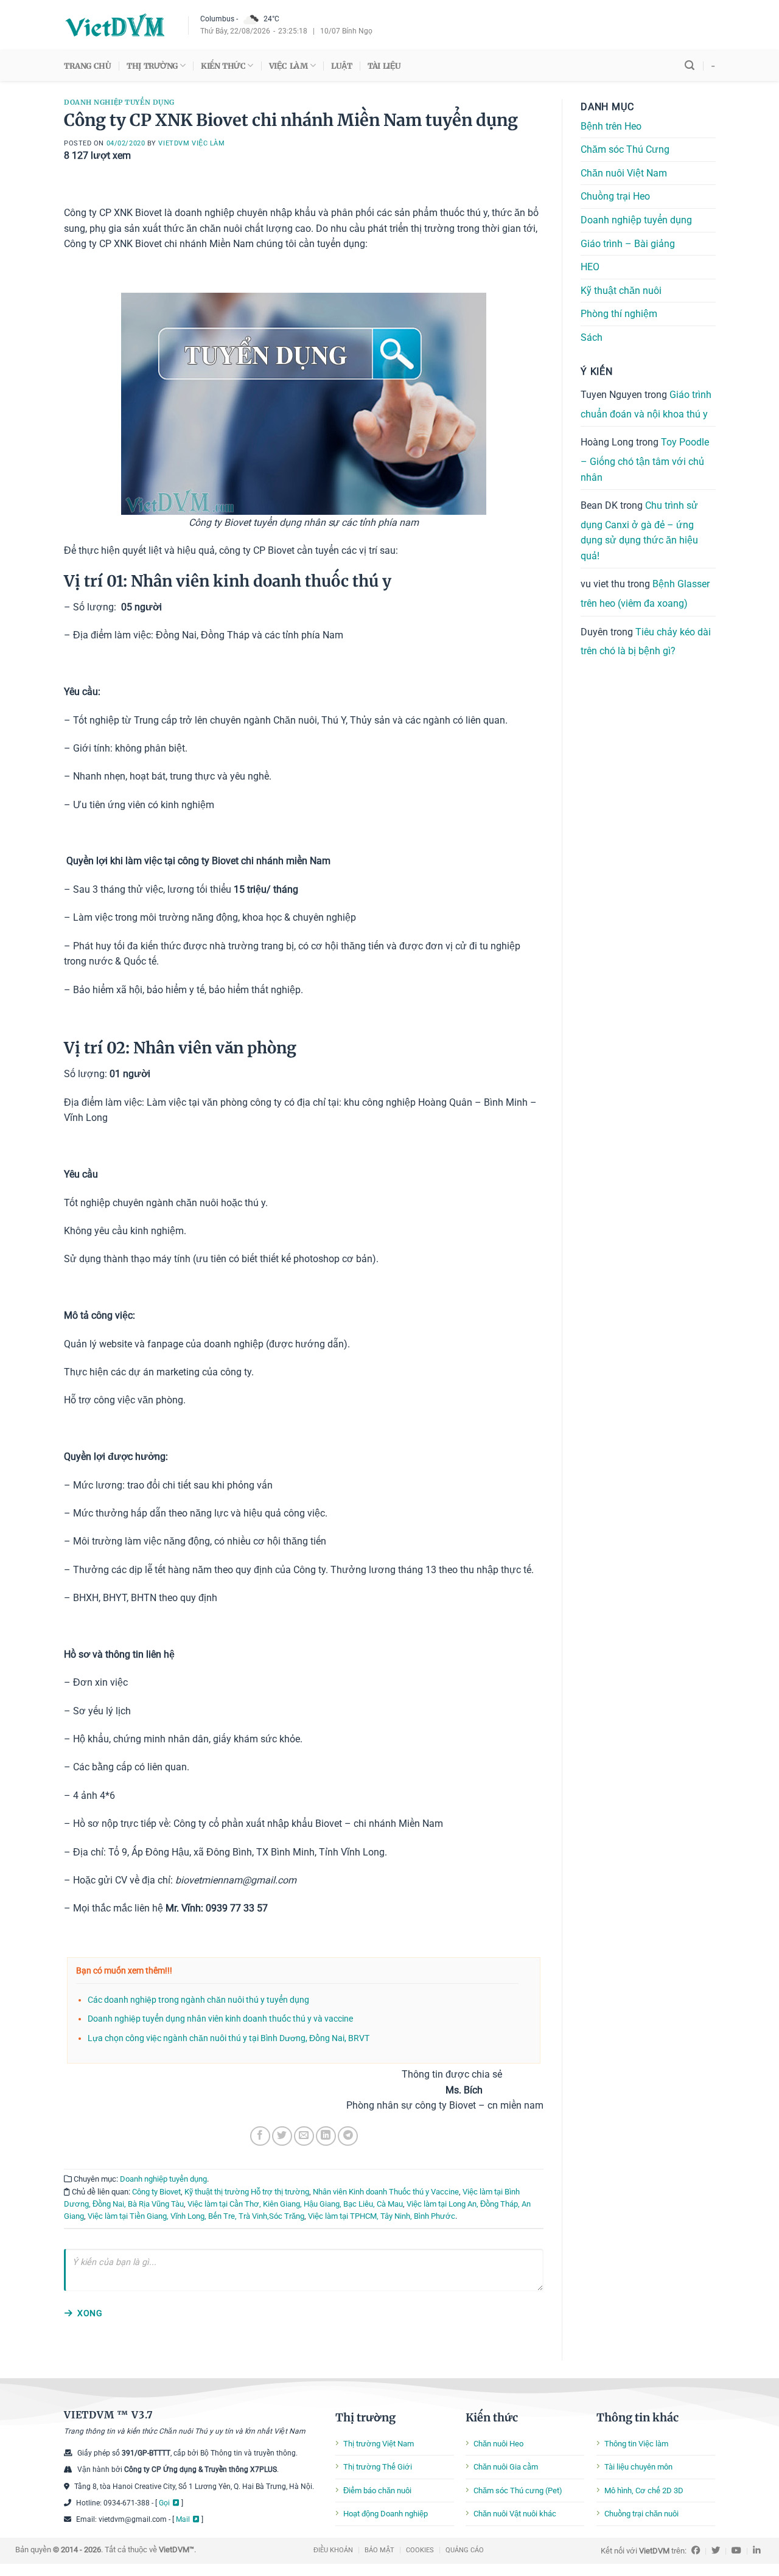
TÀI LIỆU (384, 66)
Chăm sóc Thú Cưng (625, 149)
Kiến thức (492, 2417)
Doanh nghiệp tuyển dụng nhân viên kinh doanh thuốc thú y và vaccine (220, 2019)
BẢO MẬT (379, 2550)
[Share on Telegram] (348, 2136)
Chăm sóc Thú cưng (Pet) (518, 2490)
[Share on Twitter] (282, 2136)
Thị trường (365, 2417)
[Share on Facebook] (260, 2136)
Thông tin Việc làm (636, 2444)
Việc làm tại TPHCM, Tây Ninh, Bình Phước (382, 2216)
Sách (592, 337)
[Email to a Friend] (304, 2136)
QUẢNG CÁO (465, 2550)
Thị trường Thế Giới (378, 2467)
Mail (183, 2519)
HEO (590, 267)
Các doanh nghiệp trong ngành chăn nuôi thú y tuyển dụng (198, 2000)
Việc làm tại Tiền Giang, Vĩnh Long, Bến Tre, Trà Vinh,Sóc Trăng (196, 2216)
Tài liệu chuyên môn (638, 2467)
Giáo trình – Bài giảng (628, 244)
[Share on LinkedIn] (326, 2136)
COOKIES (420, 2550)
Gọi (164, 2503)
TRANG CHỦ (87, 66)
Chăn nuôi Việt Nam (624, 173)
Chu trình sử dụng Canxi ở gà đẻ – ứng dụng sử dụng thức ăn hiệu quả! (639, 531)
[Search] (690, 65)
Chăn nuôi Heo (498, 2444)
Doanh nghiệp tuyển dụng (119, 102)
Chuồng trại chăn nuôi (641, 2514)
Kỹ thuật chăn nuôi (621, 291)
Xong (90, 2313)
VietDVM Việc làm (191, 143)
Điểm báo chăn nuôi (377, 2490)
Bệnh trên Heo (611, 126)
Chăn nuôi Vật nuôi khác (515, 2514)
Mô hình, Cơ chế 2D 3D (644, 2490)
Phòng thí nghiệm (619, 314)
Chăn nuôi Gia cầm (506, 2467)
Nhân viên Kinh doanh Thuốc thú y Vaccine (386, 2192)
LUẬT (341, 66)
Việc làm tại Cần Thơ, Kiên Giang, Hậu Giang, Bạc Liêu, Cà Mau (295, 2204)
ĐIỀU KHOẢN (333, 2550)
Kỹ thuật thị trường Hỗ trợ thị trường (247, 2192)
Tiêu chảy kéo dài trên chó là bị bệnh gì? (646, 642)
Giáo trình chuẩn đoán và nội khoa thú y (646, 404)
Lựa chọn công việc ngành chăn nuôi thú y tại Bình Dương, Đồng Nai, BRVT (229, 2038)
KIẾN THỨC (223, 66)
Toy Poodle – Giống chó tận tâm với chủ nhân (645, 459)
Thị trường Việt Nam (379, 2444)
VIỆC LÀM (288, 66)
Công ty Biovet (156, 2192)
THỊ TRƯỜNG (152, 66)
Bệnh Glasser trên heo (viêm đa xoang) (645, 594)
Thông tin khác (638, 2417)
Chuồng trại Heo (615, 196)
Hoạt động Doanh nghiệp (386, 2514)
